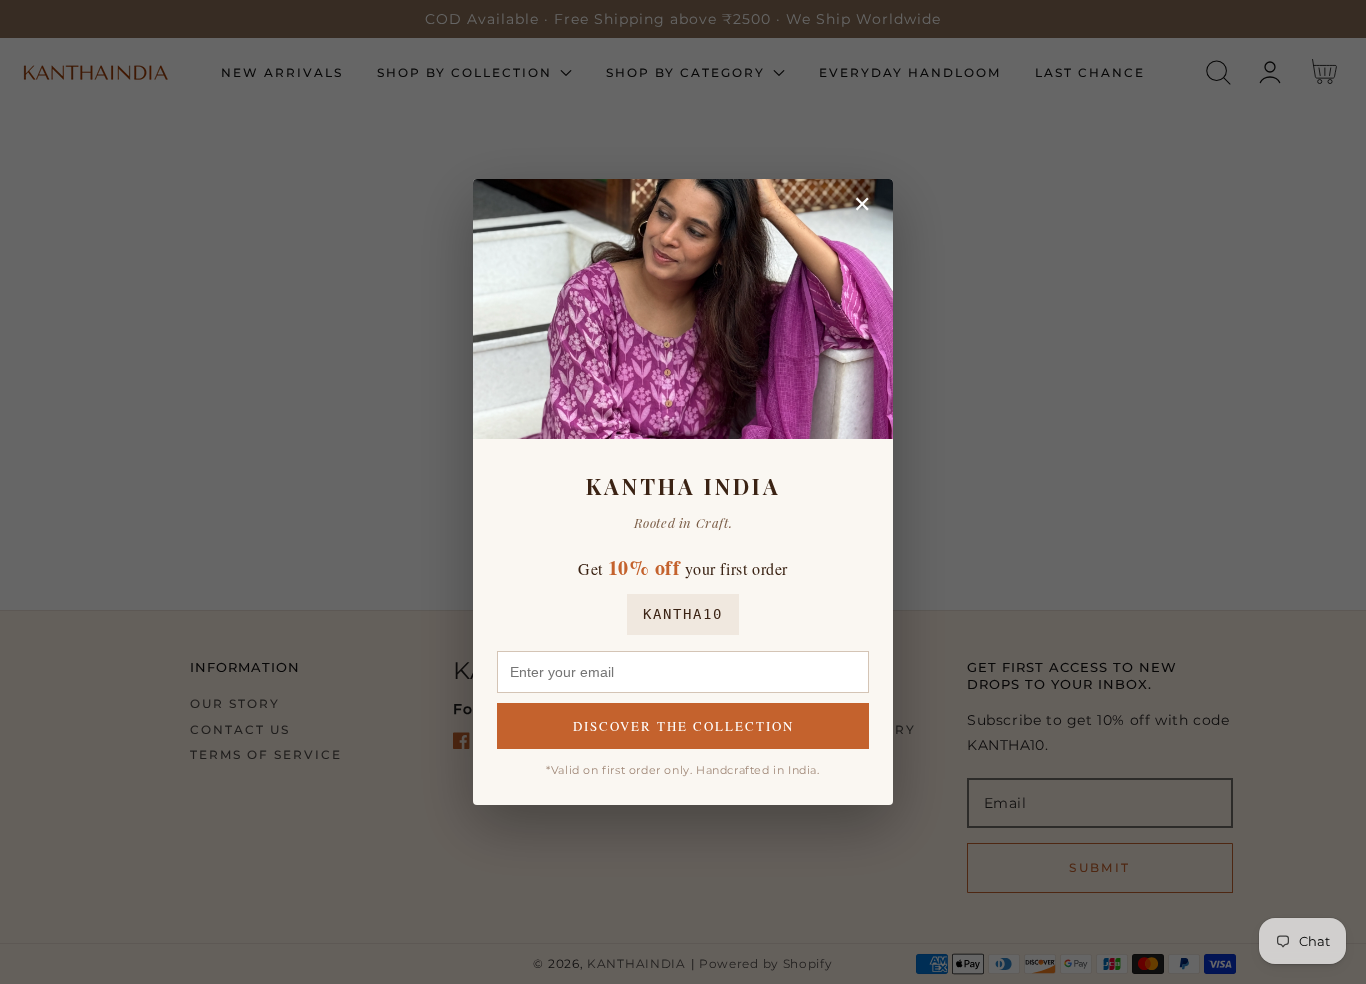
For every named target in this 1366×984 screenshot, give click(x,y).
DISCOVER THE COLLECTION (683, 726)
